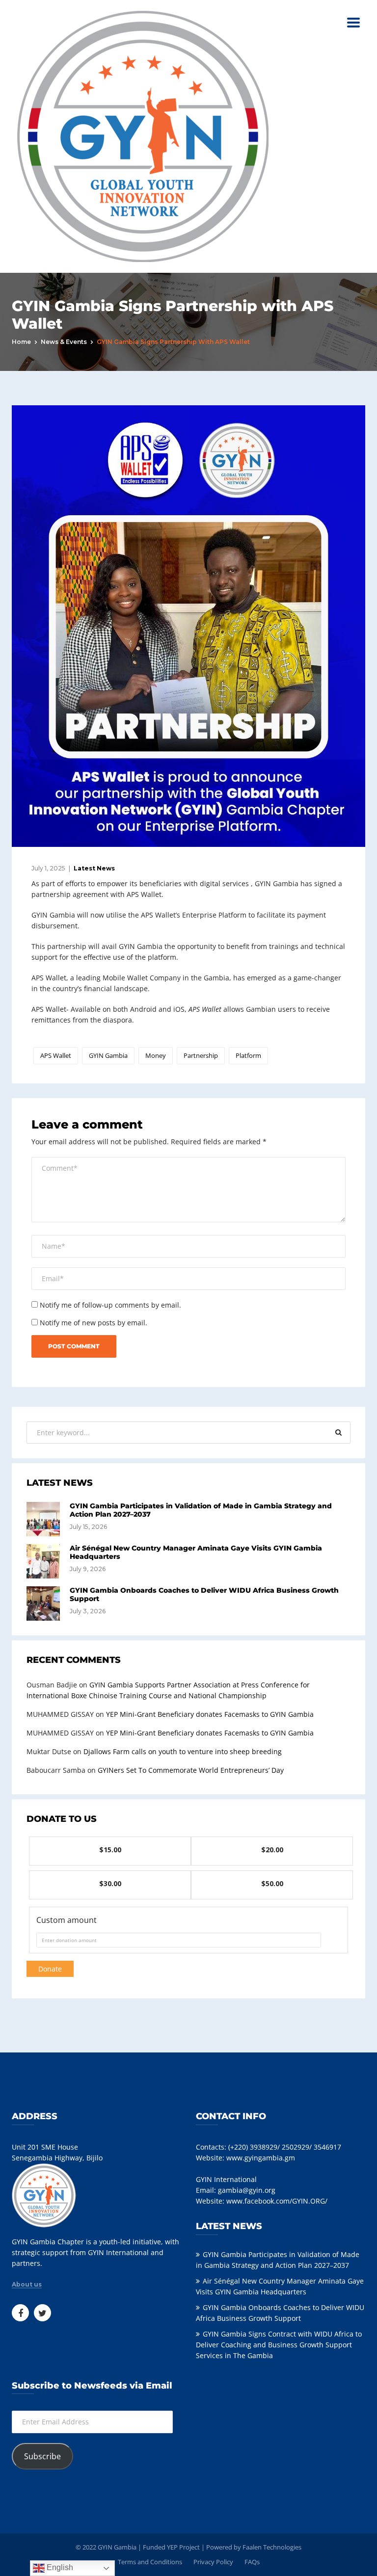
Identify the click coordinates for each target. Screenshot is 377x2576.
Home (21, 342)
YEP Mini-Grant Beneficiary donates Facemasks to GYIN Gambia (210, 1714)
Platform (248, 1055)
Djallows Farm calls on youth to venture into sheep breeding (183, 1751)
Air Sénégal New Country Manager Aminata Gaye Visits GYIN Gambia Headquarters (196, 1552)
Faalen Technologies (272, 2547)
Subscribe (42, 2456)
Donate (50, 1969)
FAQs (252, 2562)
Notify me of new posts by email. (94, 1323)
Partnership (201, 1055)
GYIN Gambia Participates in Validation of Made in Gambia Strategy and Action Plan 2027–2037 (201, 1510)
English (59, 2567)
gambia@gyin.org (247, 2190)
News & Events (64, 342)
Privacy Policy (213, 2562)
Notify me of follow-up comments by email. (110, 1305)
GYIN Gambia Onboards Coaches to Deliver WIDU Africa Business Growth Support (204, 1594)
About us (27, 2285)
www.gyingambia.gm (261, 2158)
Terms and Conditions (150, 2562)
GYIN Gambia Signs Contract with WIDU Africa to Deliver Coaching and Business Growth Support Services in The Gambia (279, 2345)
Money (156, 1055)
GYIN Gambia (108, 1055)
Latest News (94, 868)
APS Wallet (56, 1055)
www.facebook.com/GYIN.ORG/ (277, 2201)
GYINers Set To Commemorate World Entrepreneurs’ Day (191, 1770)
